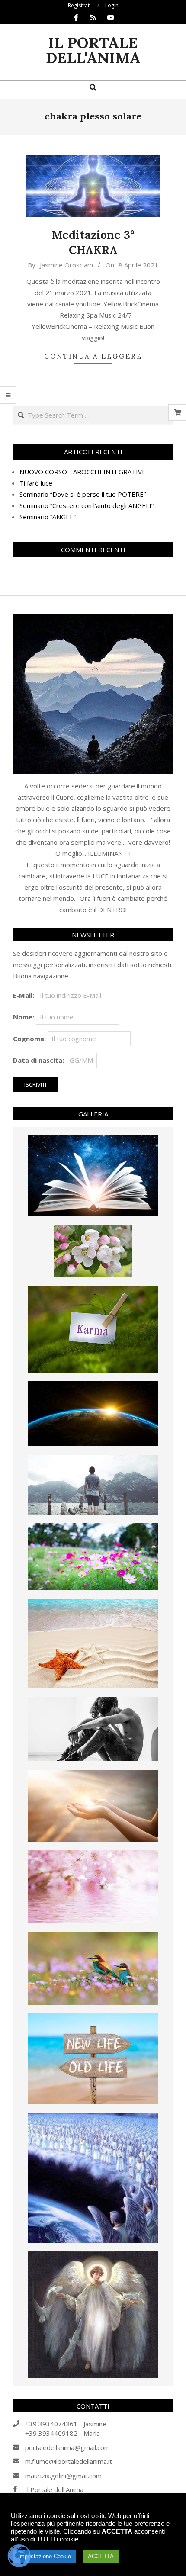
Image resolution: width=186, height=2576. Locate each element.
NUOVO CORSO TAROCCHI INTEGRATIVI (82, 472)
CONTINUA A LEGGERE (93, 356)
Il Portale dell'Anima (54, 2489)
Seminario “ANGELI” (48, 517)
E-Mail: (24, 995)
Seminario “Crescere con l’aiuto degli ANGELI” (87, 505)
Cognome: (29, 1039)
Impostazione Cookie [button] (45, 2556)
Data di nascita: (38, 1060)
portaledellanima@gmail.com (67, 2447)
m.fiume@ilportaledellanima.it (69, 2461)
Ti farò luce (36, 483)
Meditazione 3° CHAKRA (93, 242)
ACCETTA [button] (101, 2556)
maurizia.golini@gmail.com (63, 2476)
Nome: (24, 1017)
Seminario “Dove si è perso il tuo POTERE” (83, 494)
